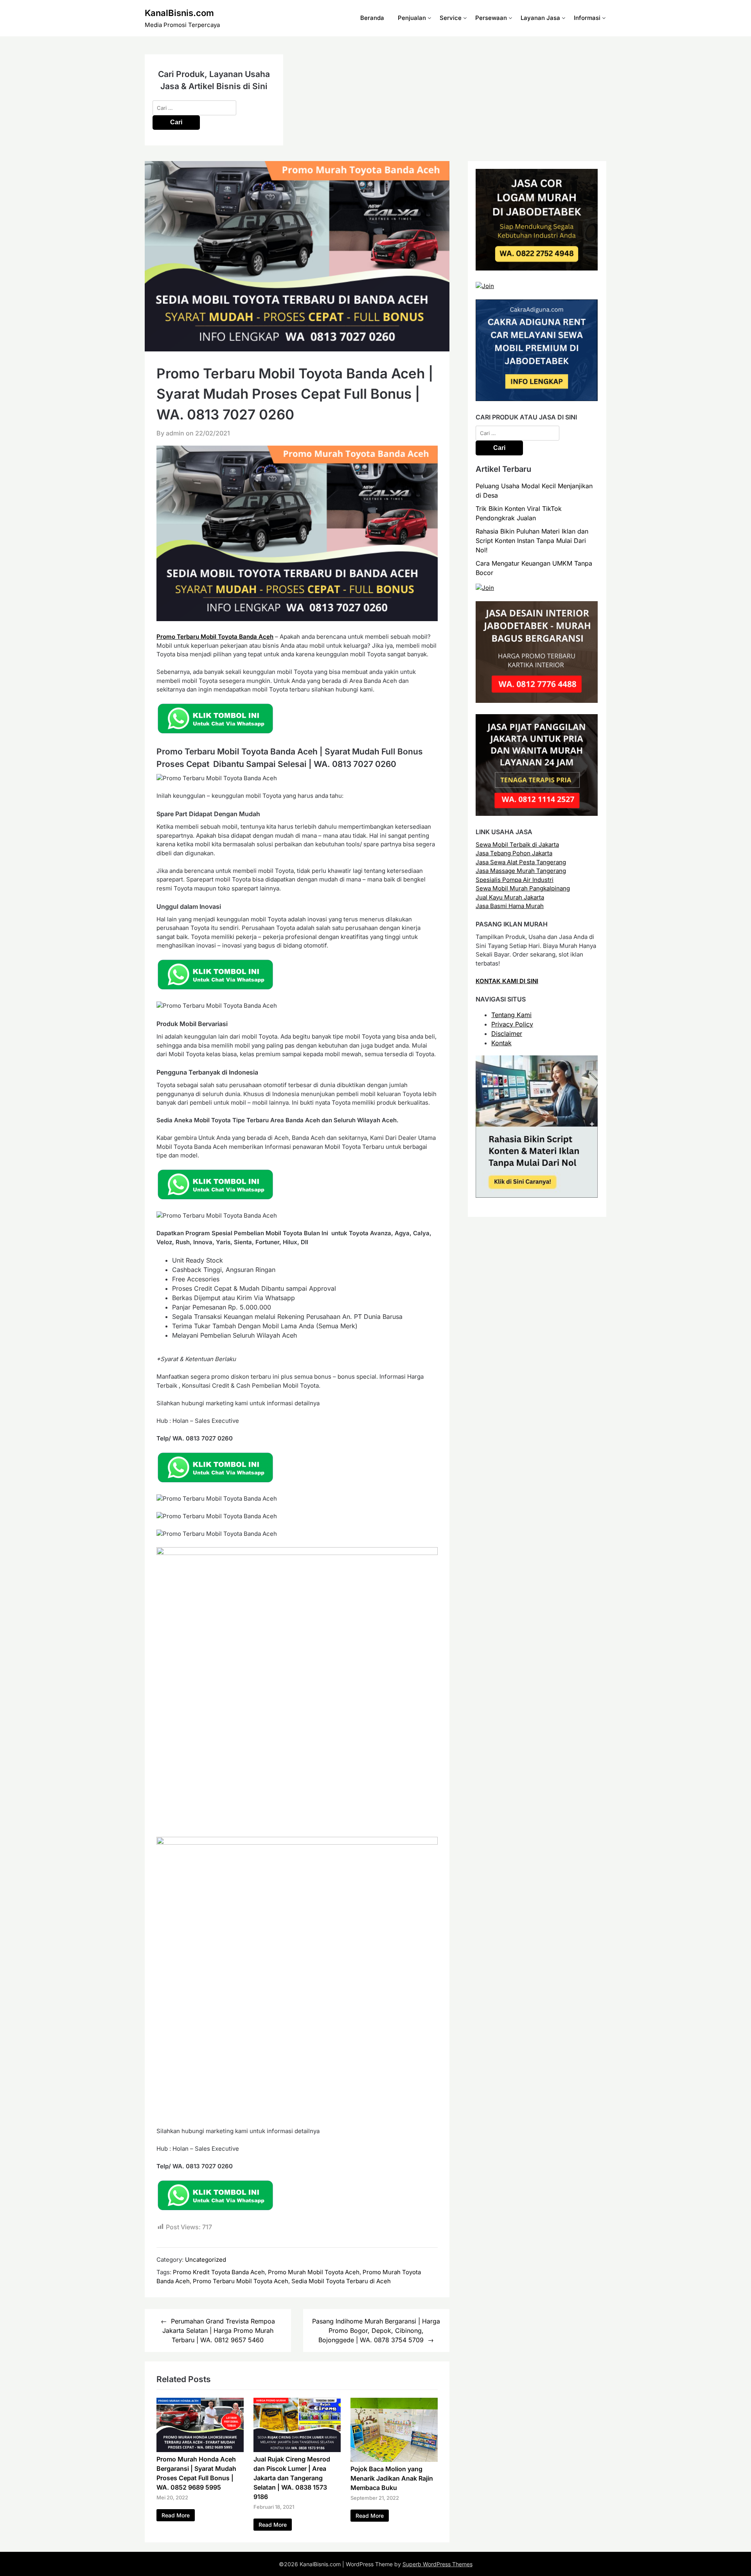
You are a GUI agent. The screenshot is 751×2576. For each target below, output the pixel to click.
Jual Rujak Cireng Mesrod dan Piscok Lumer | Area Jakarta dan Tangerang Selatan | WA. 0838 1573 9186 (292, 2478)
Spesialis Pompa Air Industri (515, 880)
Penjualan (412, 18)
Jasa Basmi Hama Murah (510, 906)
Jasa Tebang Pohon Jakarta (514, 853)
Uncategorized (206, 2260)
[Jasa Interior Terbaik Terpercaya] (537, 701)
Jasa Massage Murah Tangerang (521, 871)
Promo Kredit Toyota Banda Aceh (219, 2272)
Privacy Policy (512, 1024)
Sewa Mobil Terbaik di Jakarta (517, 845)
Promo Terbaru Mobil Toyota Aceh (241, 2281)
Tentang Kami (511, 1015)
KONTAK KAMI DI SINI (507, 981)
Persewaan (491, 18)
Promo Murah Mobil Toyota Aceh (314, 2272)
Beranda (372, 18)
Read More (176, 2515)
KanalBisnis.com (179, 13)
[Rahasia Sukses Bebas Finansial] (485, 286)
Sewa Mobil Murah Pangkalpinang (523, 888)
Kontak (501, 1043)
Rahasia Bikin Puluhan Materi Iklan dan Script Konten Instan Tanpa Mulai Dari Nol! (532, 541)
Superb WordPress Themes (437, 2564)
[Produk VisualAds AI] (537, 1196)
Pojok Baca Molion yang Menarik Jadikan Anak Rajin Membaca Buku (392, 2478)
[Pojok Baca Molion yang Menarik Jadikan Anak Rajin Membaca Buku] (394, 2460)
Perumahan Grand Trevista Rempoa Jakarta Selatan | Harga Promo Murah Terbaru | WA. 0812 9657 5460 (219, 2331)
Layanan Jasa (540, 18)
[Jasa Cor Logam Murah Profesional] (537, 268)
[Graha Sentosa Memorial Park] (485, 588)
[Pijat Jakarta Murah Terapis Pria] (537, 814)
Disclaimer (507, 1034)
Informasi (587, 18)
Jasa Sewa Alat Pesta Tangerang (521, 862)
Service (451, 18)
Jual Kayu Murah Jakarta (510, 897)
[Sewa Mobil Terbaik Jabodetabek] (537, 399)
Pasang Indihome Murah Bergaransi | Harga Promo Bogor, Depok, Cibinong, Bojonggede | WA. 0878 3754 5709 (376, 2331)
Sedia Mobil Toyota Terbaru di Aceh (341, 2281)
